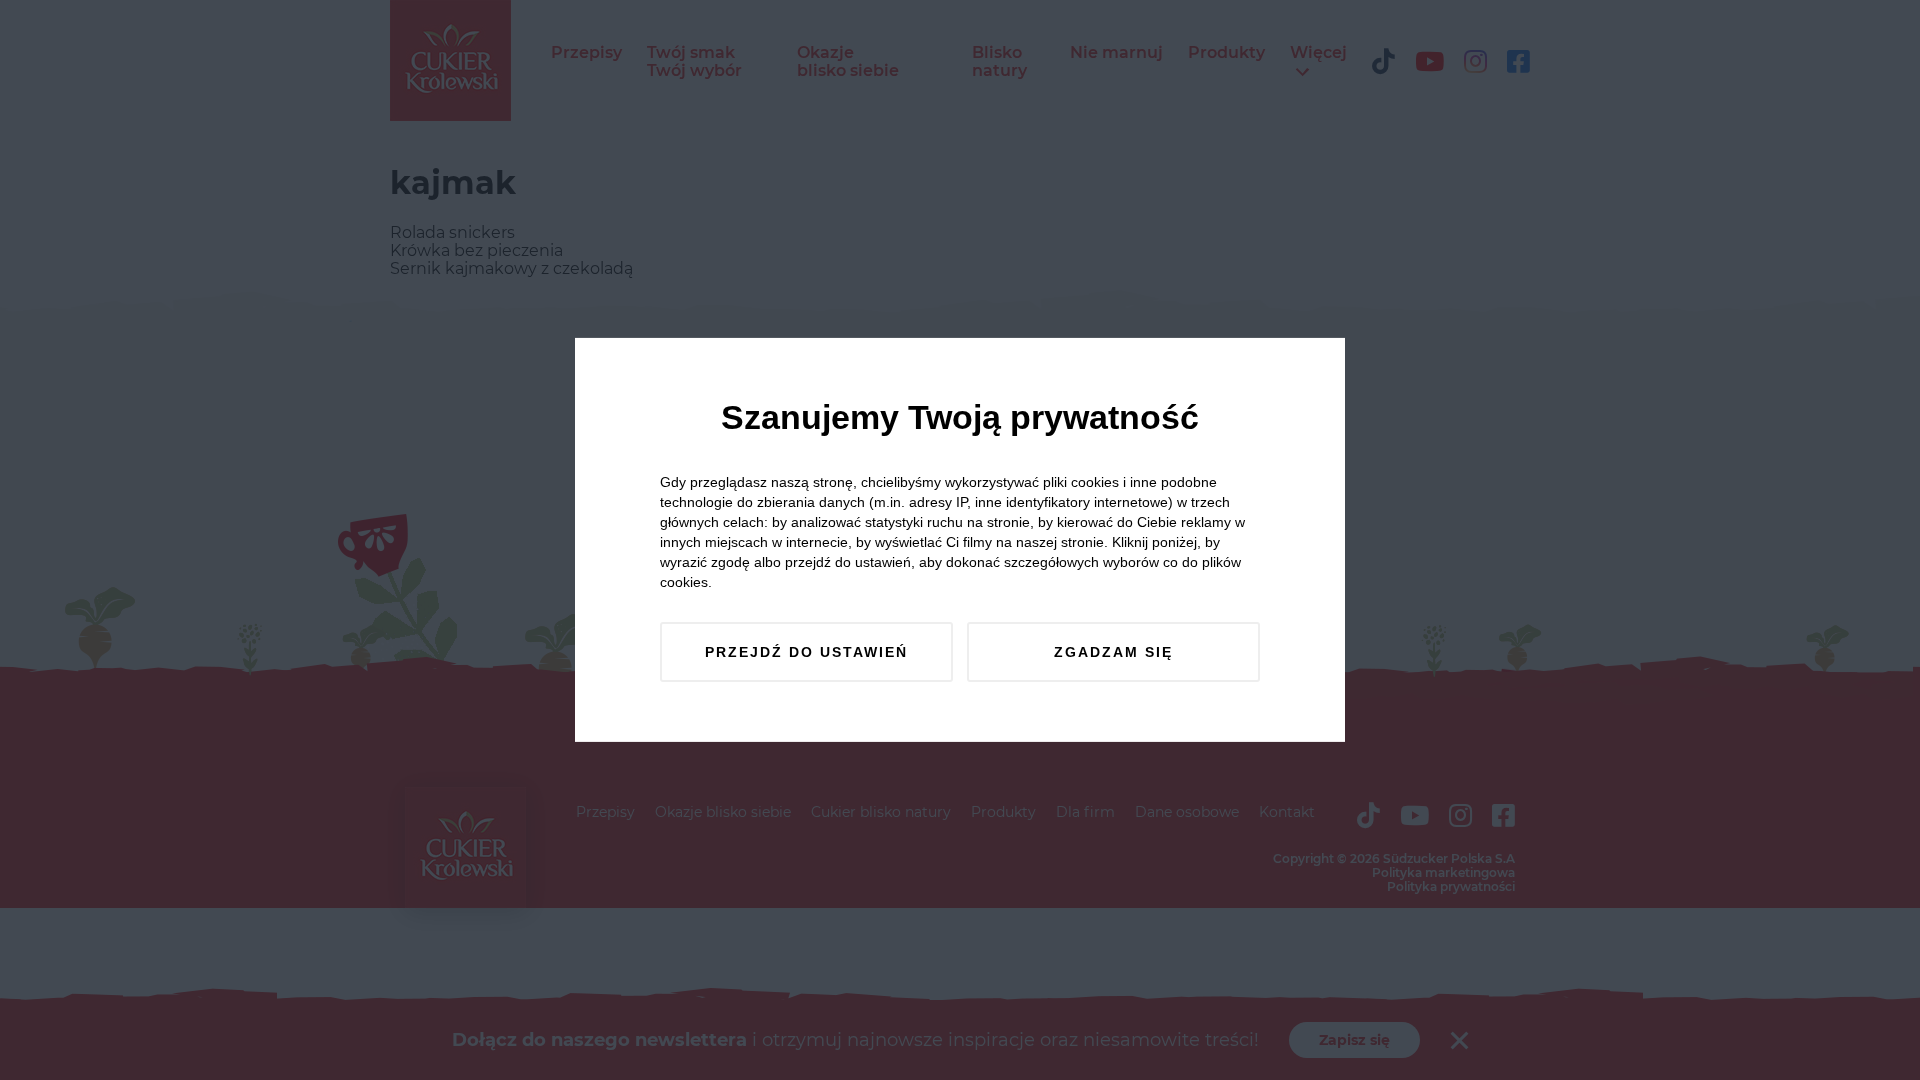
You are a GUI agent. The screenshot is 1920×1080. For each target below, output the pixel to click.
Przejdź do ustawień (806, 652)
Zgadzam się (1113, 652)
